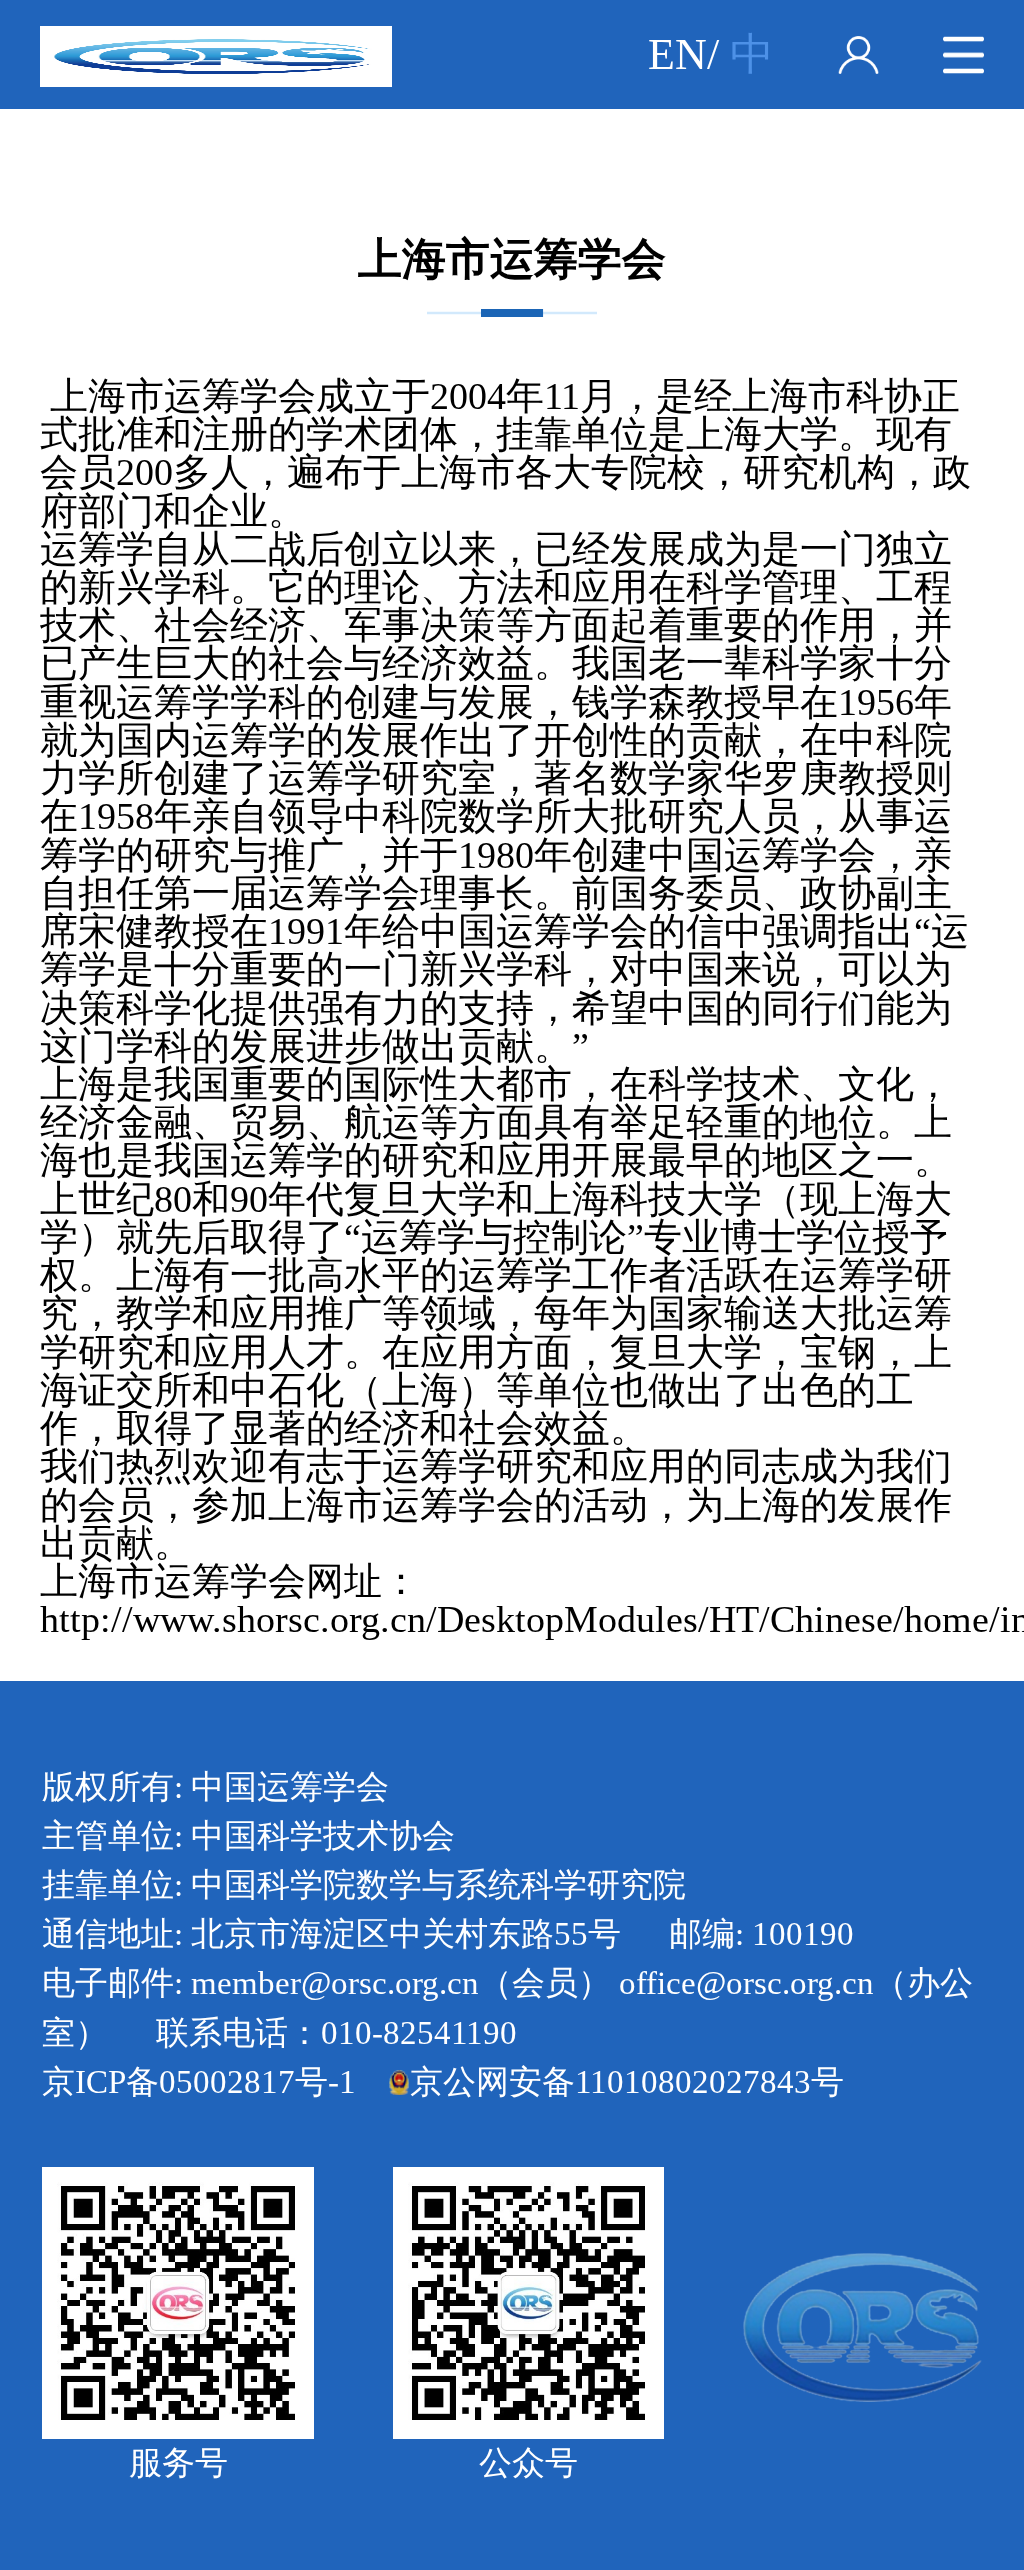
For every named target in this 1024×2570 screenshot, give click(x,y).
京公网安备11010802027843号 (627, 2082)
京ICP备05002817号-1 (199, 2082)
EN (677, 54)
